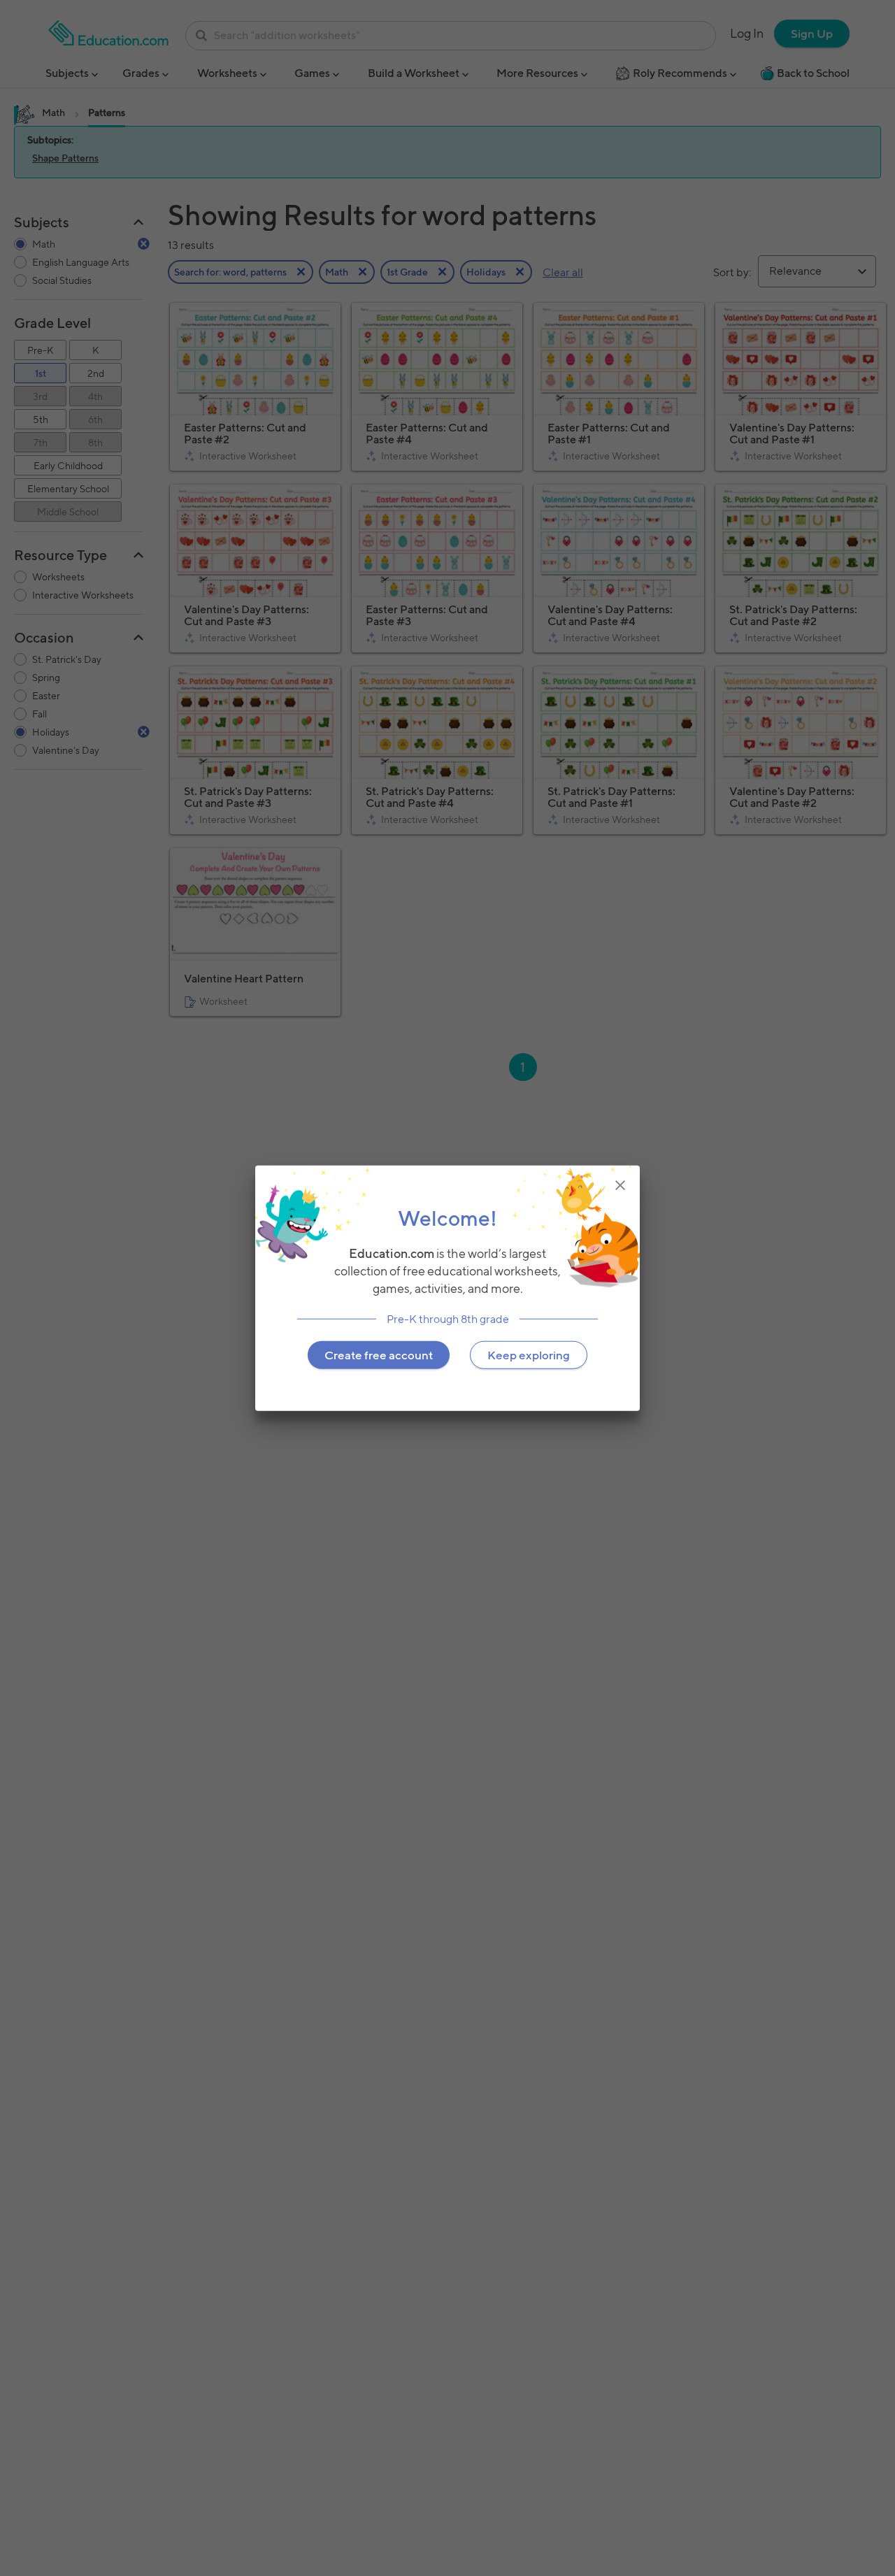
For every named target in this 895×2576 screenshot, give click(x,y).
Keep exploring (529, 1354)
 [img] (620, 1185)
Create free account (379, 1354)
